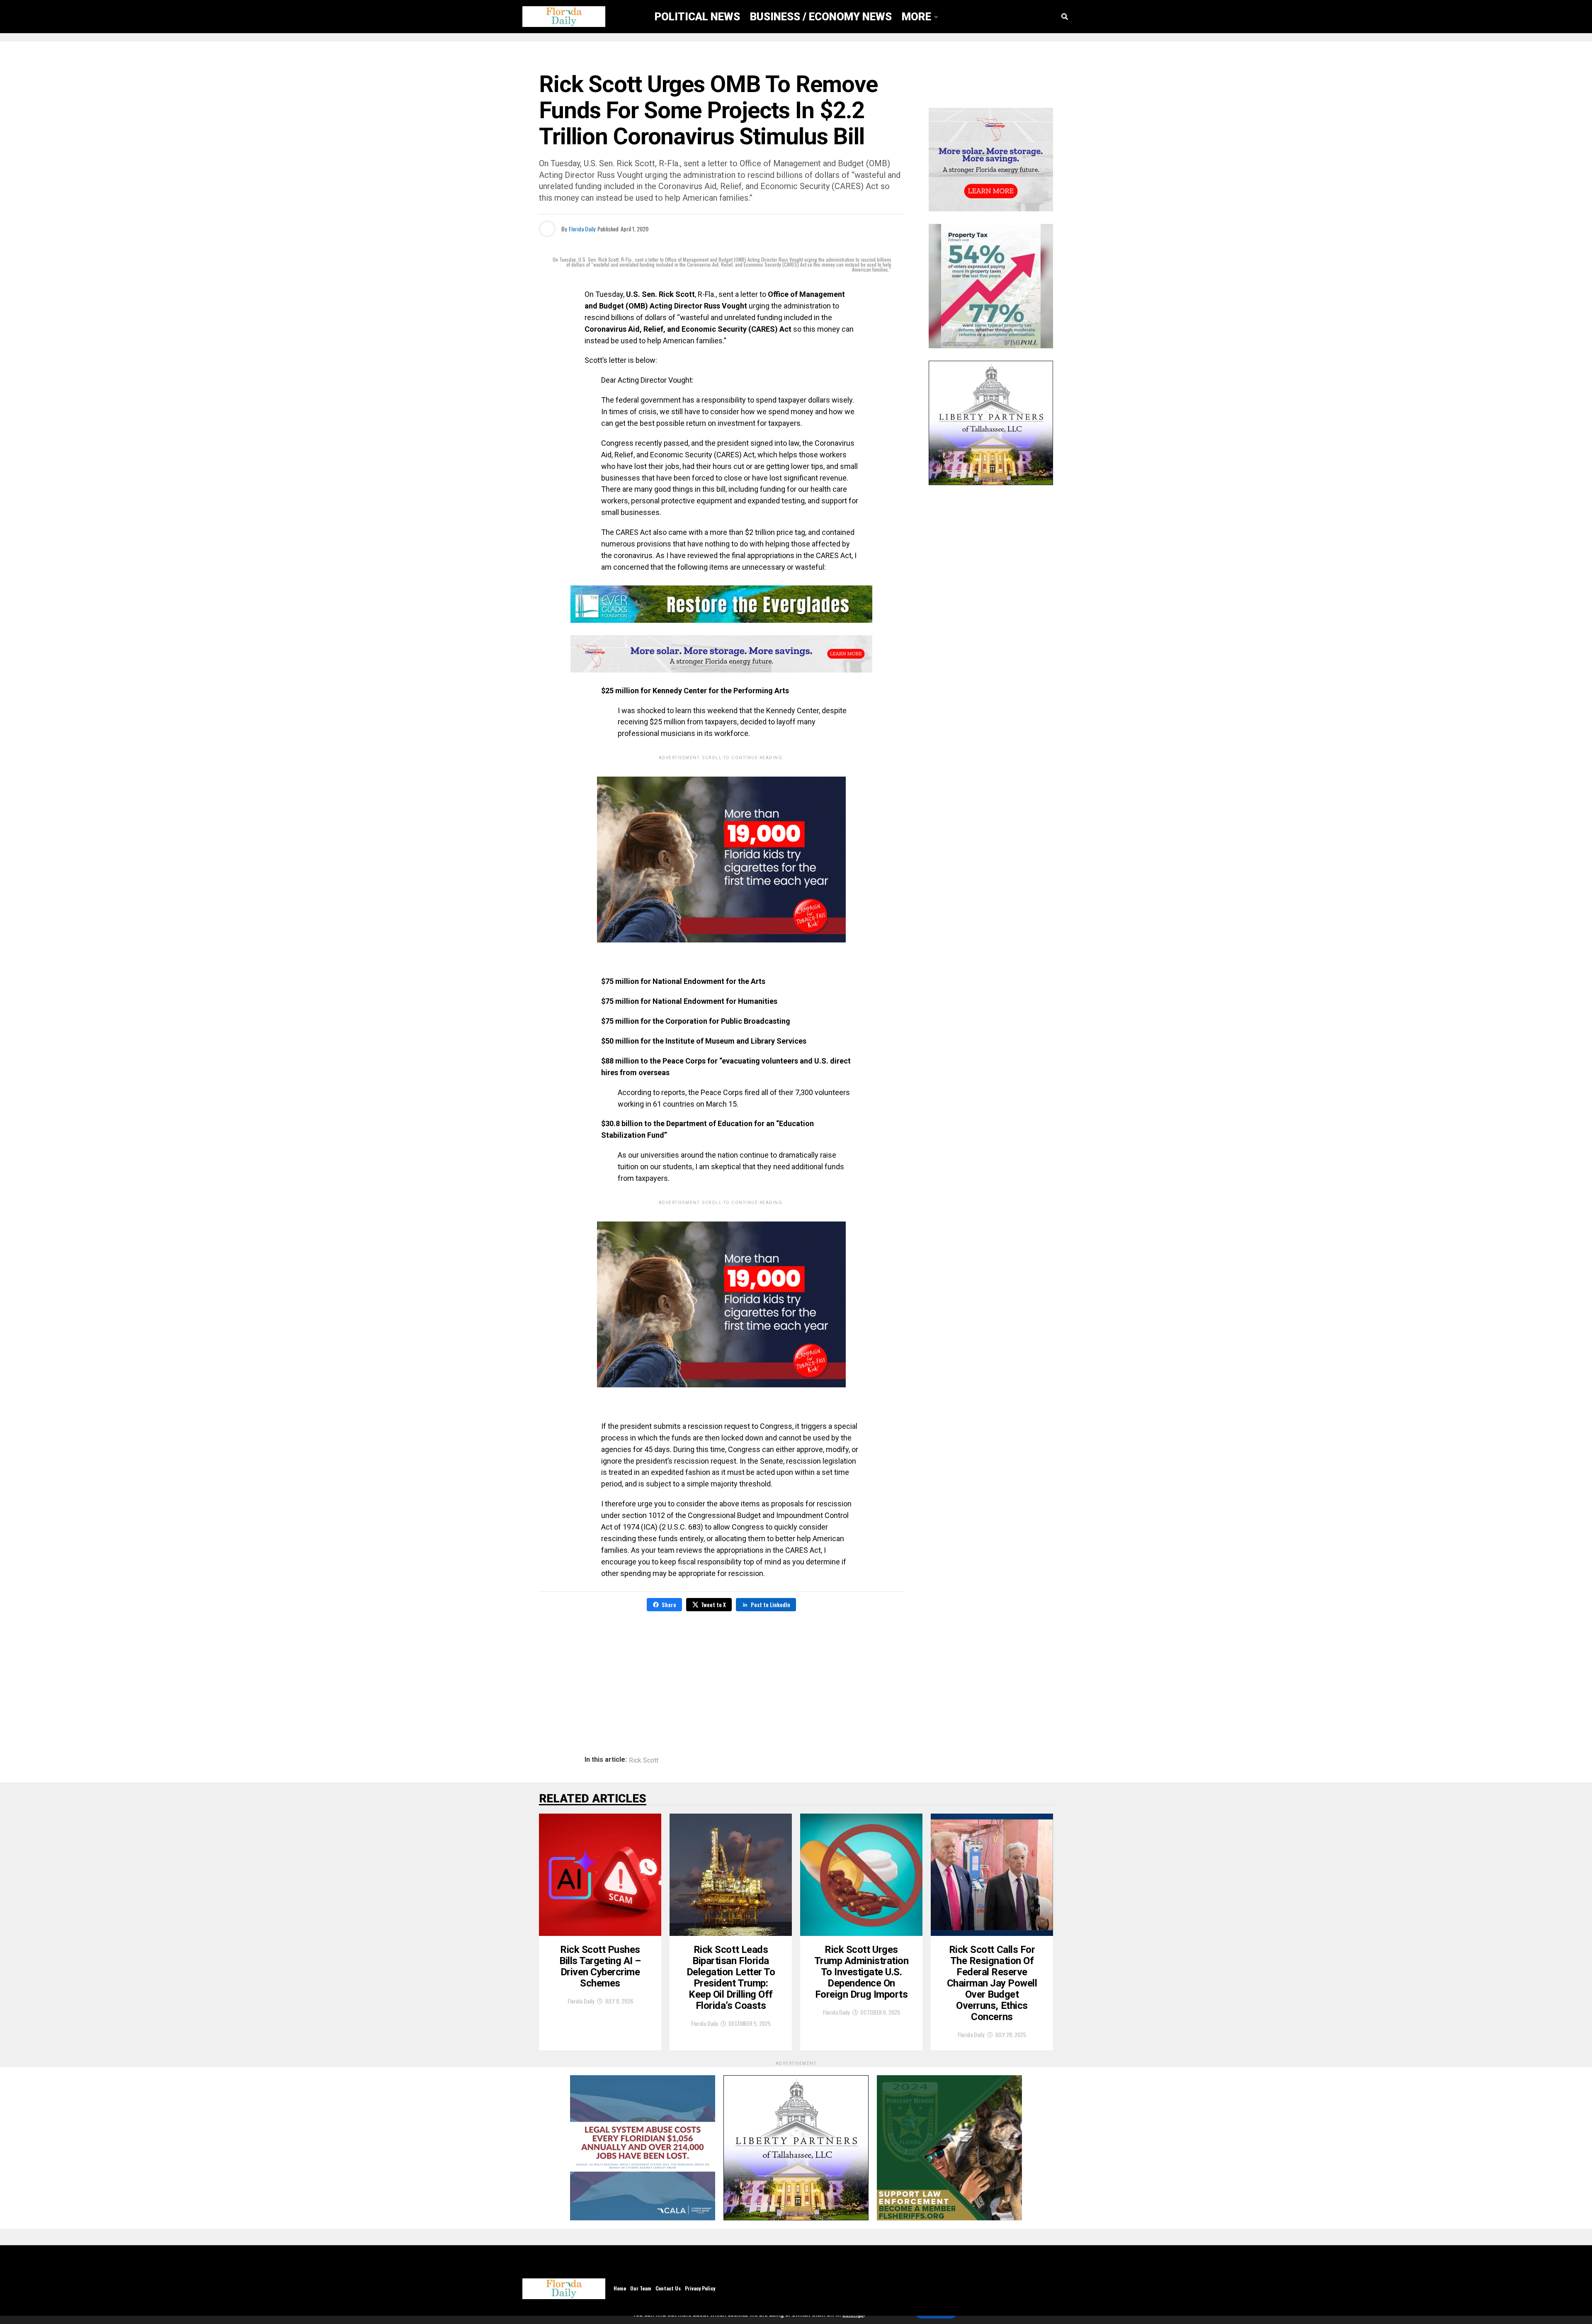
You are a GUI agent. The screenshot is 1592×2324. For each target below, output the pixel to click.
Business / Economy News (821, 17)
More (916, 17)
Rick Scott (644, 1761)
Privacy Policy (700, 2288)
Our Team (641, 2288)
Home (620, 2288)
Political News (697, 17)
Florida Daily (582, 229)
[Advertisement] (721, 1678)
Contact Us (668, 2288)
